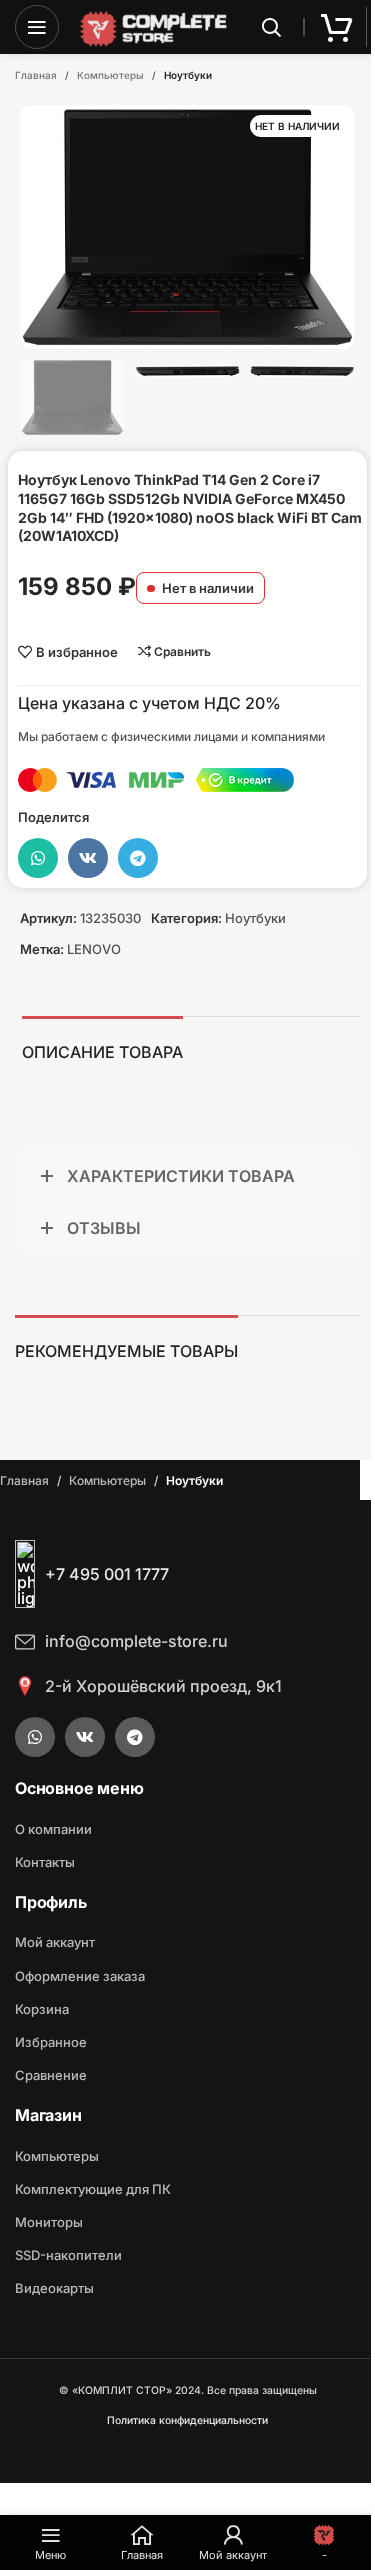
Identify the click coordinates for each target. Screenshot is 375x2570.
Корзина (42, 2009)
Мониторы (49, 2222)
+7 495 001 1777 (107, 1574)
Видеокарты (54, 2288)
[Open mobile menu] (37, 27)
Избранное (51, 2042)
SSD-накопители (68, 2255)
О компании (53, 1829)
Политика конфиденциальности (187, 2420)
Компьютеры (110, 75)
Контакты (45, 1862)
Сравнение (51, 2075)
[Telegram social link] (138, 858)
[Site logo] (154, 26)
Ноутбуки (188, 75)
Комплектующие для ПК (93, 2189)
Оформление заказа (80, 1976)
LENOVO (94, 949)
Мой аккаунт (55, 1942)
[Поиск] (271, 27)
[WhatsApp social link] (38, 858)
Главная (36, 75)
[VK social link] (88, 858)
